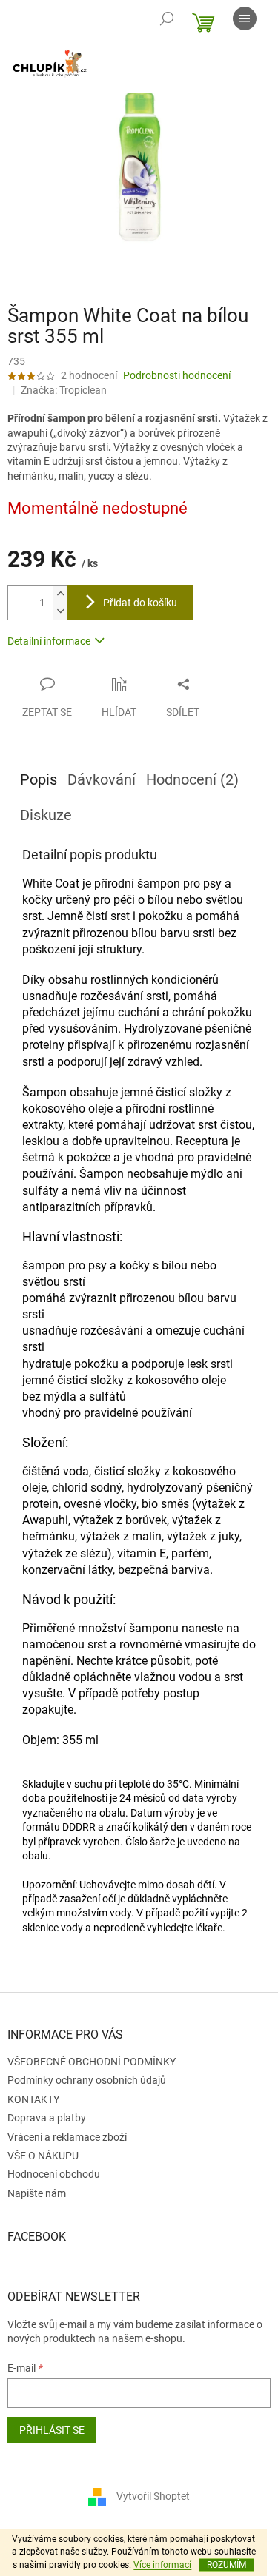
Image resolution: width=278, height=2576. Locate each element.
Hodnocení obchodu (54, 2174)
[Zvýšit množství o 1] (60, 594)
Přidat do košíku (140, 603)
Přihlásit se (52, 2430)
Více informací (162, 2565)
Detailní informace (49, 641)
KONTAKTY (33, 2099)
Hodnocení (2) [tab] (192, 779)
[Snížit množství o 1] (60, 611)
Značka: (64, 390)
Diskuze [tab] (46, 815)
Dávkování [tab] (102, 779)
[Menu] (245, 19)
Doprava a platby (47, 2118)
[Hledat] (167, 19)
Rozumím (226, 2565)
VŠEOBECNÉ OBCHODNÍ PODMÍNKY (92, 2062)
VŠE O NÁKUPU (43, 2156)
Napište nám (37, 2193)
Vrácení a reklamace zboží (67, 2137)
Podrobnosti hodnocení (177, 375)
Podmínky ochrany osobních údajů (87, 2080)
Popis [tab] (39, 779)
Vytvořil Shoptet (153, 2496)
